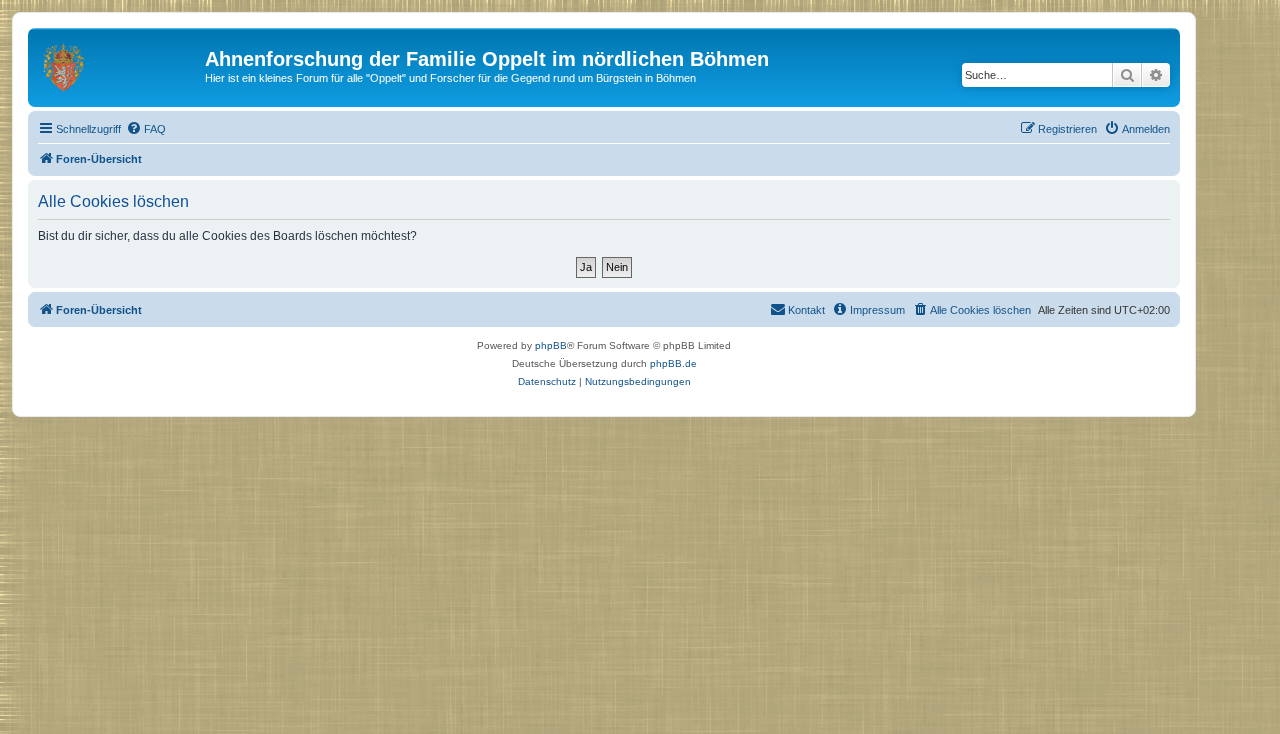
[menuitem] (146, 129)
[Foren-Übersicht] (119, 65)
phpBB (551, 345)
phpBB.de (673, 363)
